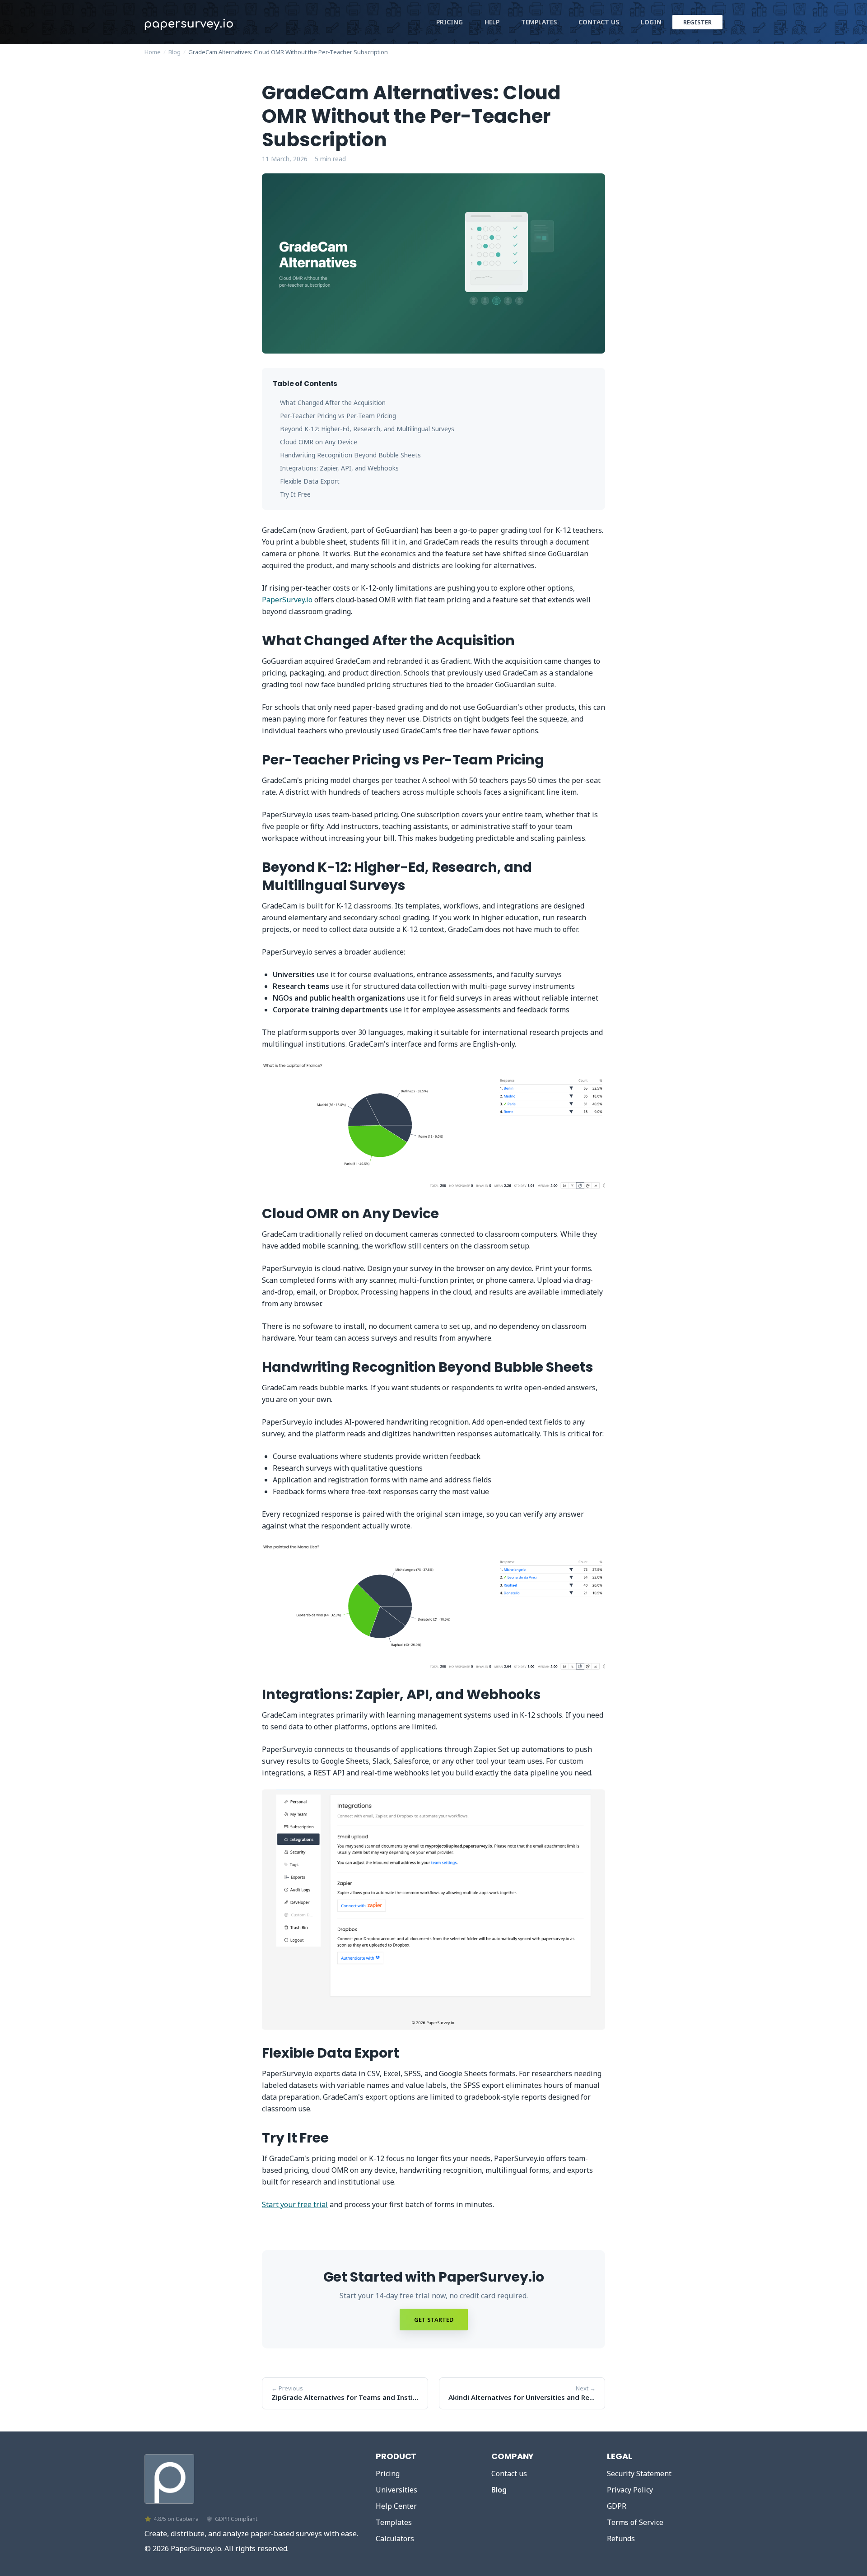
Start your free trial (295, 2204)
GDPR (617, 2506)
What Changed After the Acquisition (333, 403)
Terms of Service (635, 2522)
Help (492, 22)
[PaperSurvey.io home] (212, 22)
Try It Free (295, 494)
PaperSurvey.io (287, 600)
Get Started (434, 2320)
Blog (175, 52)
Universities (396, 2490)
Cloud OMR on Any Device (319, 442)
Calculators (395, 2539)
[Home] (169, 2477)
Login (651, 22)
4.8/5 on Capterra (176, 2519)
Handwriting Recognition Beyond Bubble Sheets (350, 455)
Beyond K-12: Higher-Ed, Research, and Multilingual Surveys (367, 429)
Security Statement (639, 2474)
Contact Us (599, 22)
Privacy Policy (630, 2490)
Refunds (621, 2539)
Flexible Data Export (310, 481)
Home (153, 52)
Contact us (509, 2474)
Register (697, 22)
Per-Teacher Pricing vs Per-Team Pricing (338, 416)
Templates (539, 22)
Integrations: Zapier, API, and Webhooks (339, 468)
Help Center (396, 2506)
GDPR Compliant (236, 2519)
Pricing (450, 22)
